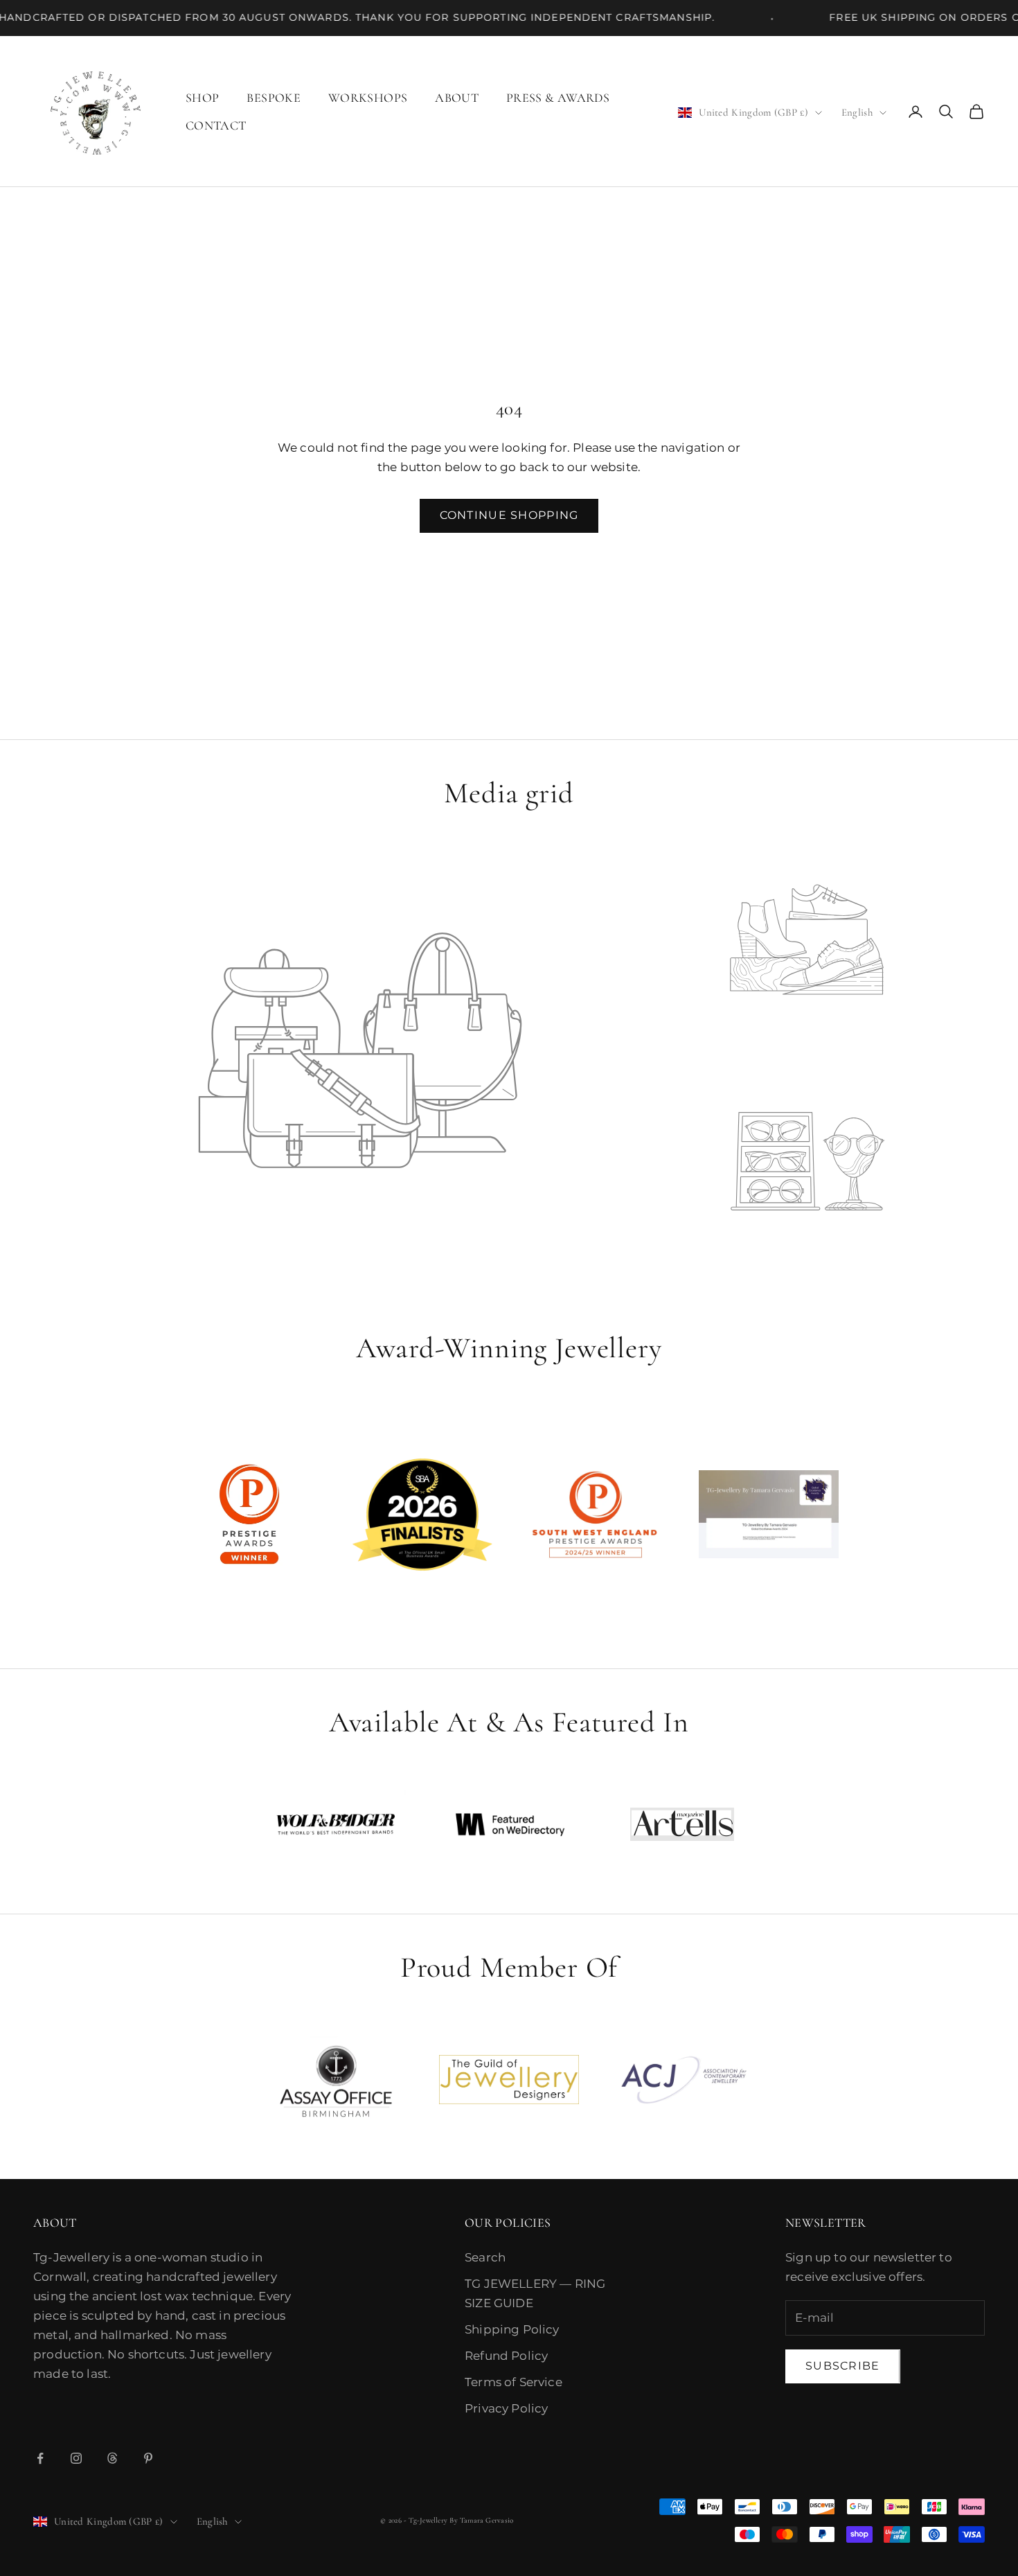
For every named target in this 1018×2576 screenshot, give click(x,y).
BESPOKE (274, 98)
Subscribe (843, 2366)
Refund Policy (506, 2356)
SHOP (202, 98)
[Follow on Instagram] (76, 2458)
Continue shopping (509, 515)
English (857, 112)
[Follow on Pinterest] (148, 2458)
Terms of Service (514, 2382)
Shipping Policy (512, 2329)
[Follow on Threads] (112, 2458)
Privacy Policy (506, 2408)
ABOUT (457, 98)
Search (485, 2257)
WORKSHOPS (368, 98)
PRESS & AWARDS (558, 98)
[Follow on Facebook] (40, 2458)
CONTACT (216, 125)
